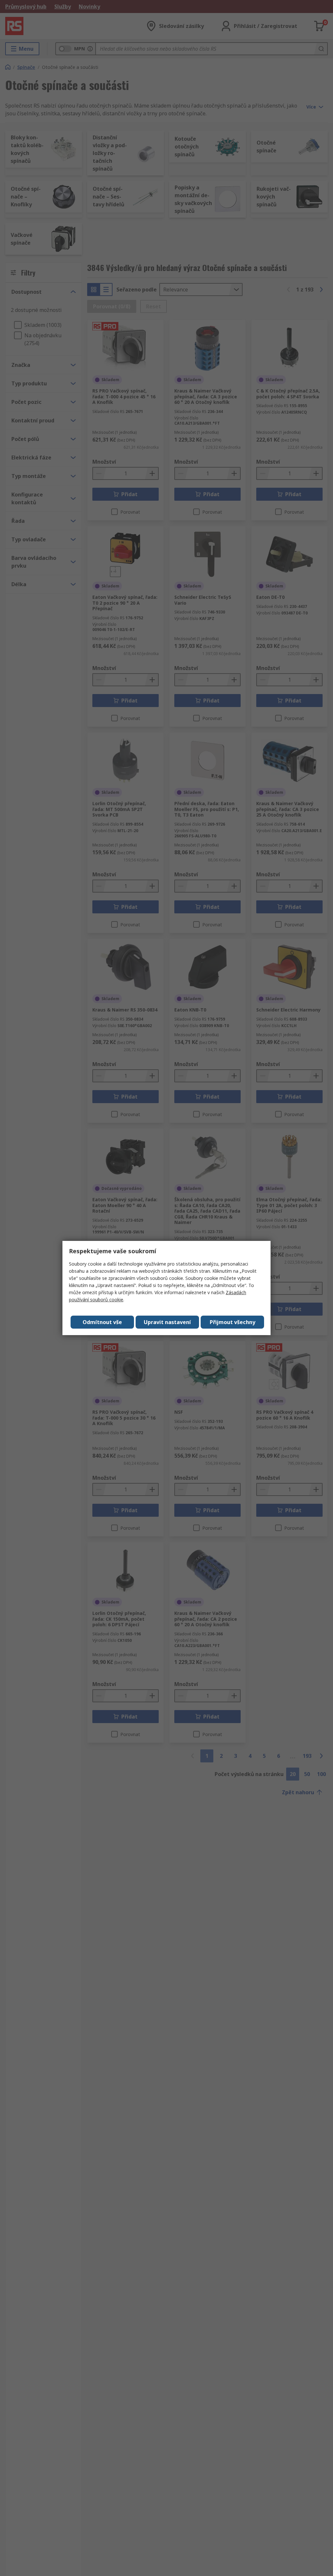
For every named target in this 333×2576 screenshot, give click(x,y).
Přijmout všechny (233, 1322)
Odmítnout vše (102, 1322)
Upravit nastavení (167, 1322)
